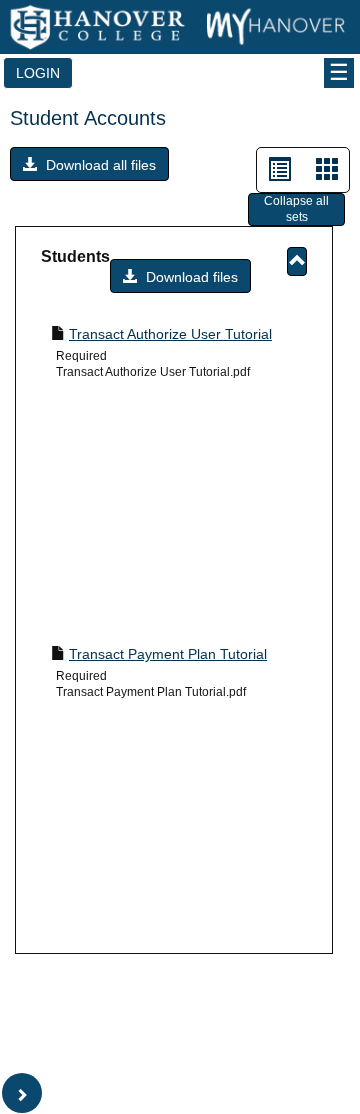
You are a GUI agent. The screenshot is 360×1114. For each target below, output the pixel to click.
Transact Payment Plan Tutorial (168, 654)
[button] (89, 164)
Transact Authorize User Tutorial (170, 334)
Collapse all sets (296, 209)
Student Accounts (88, 118)
